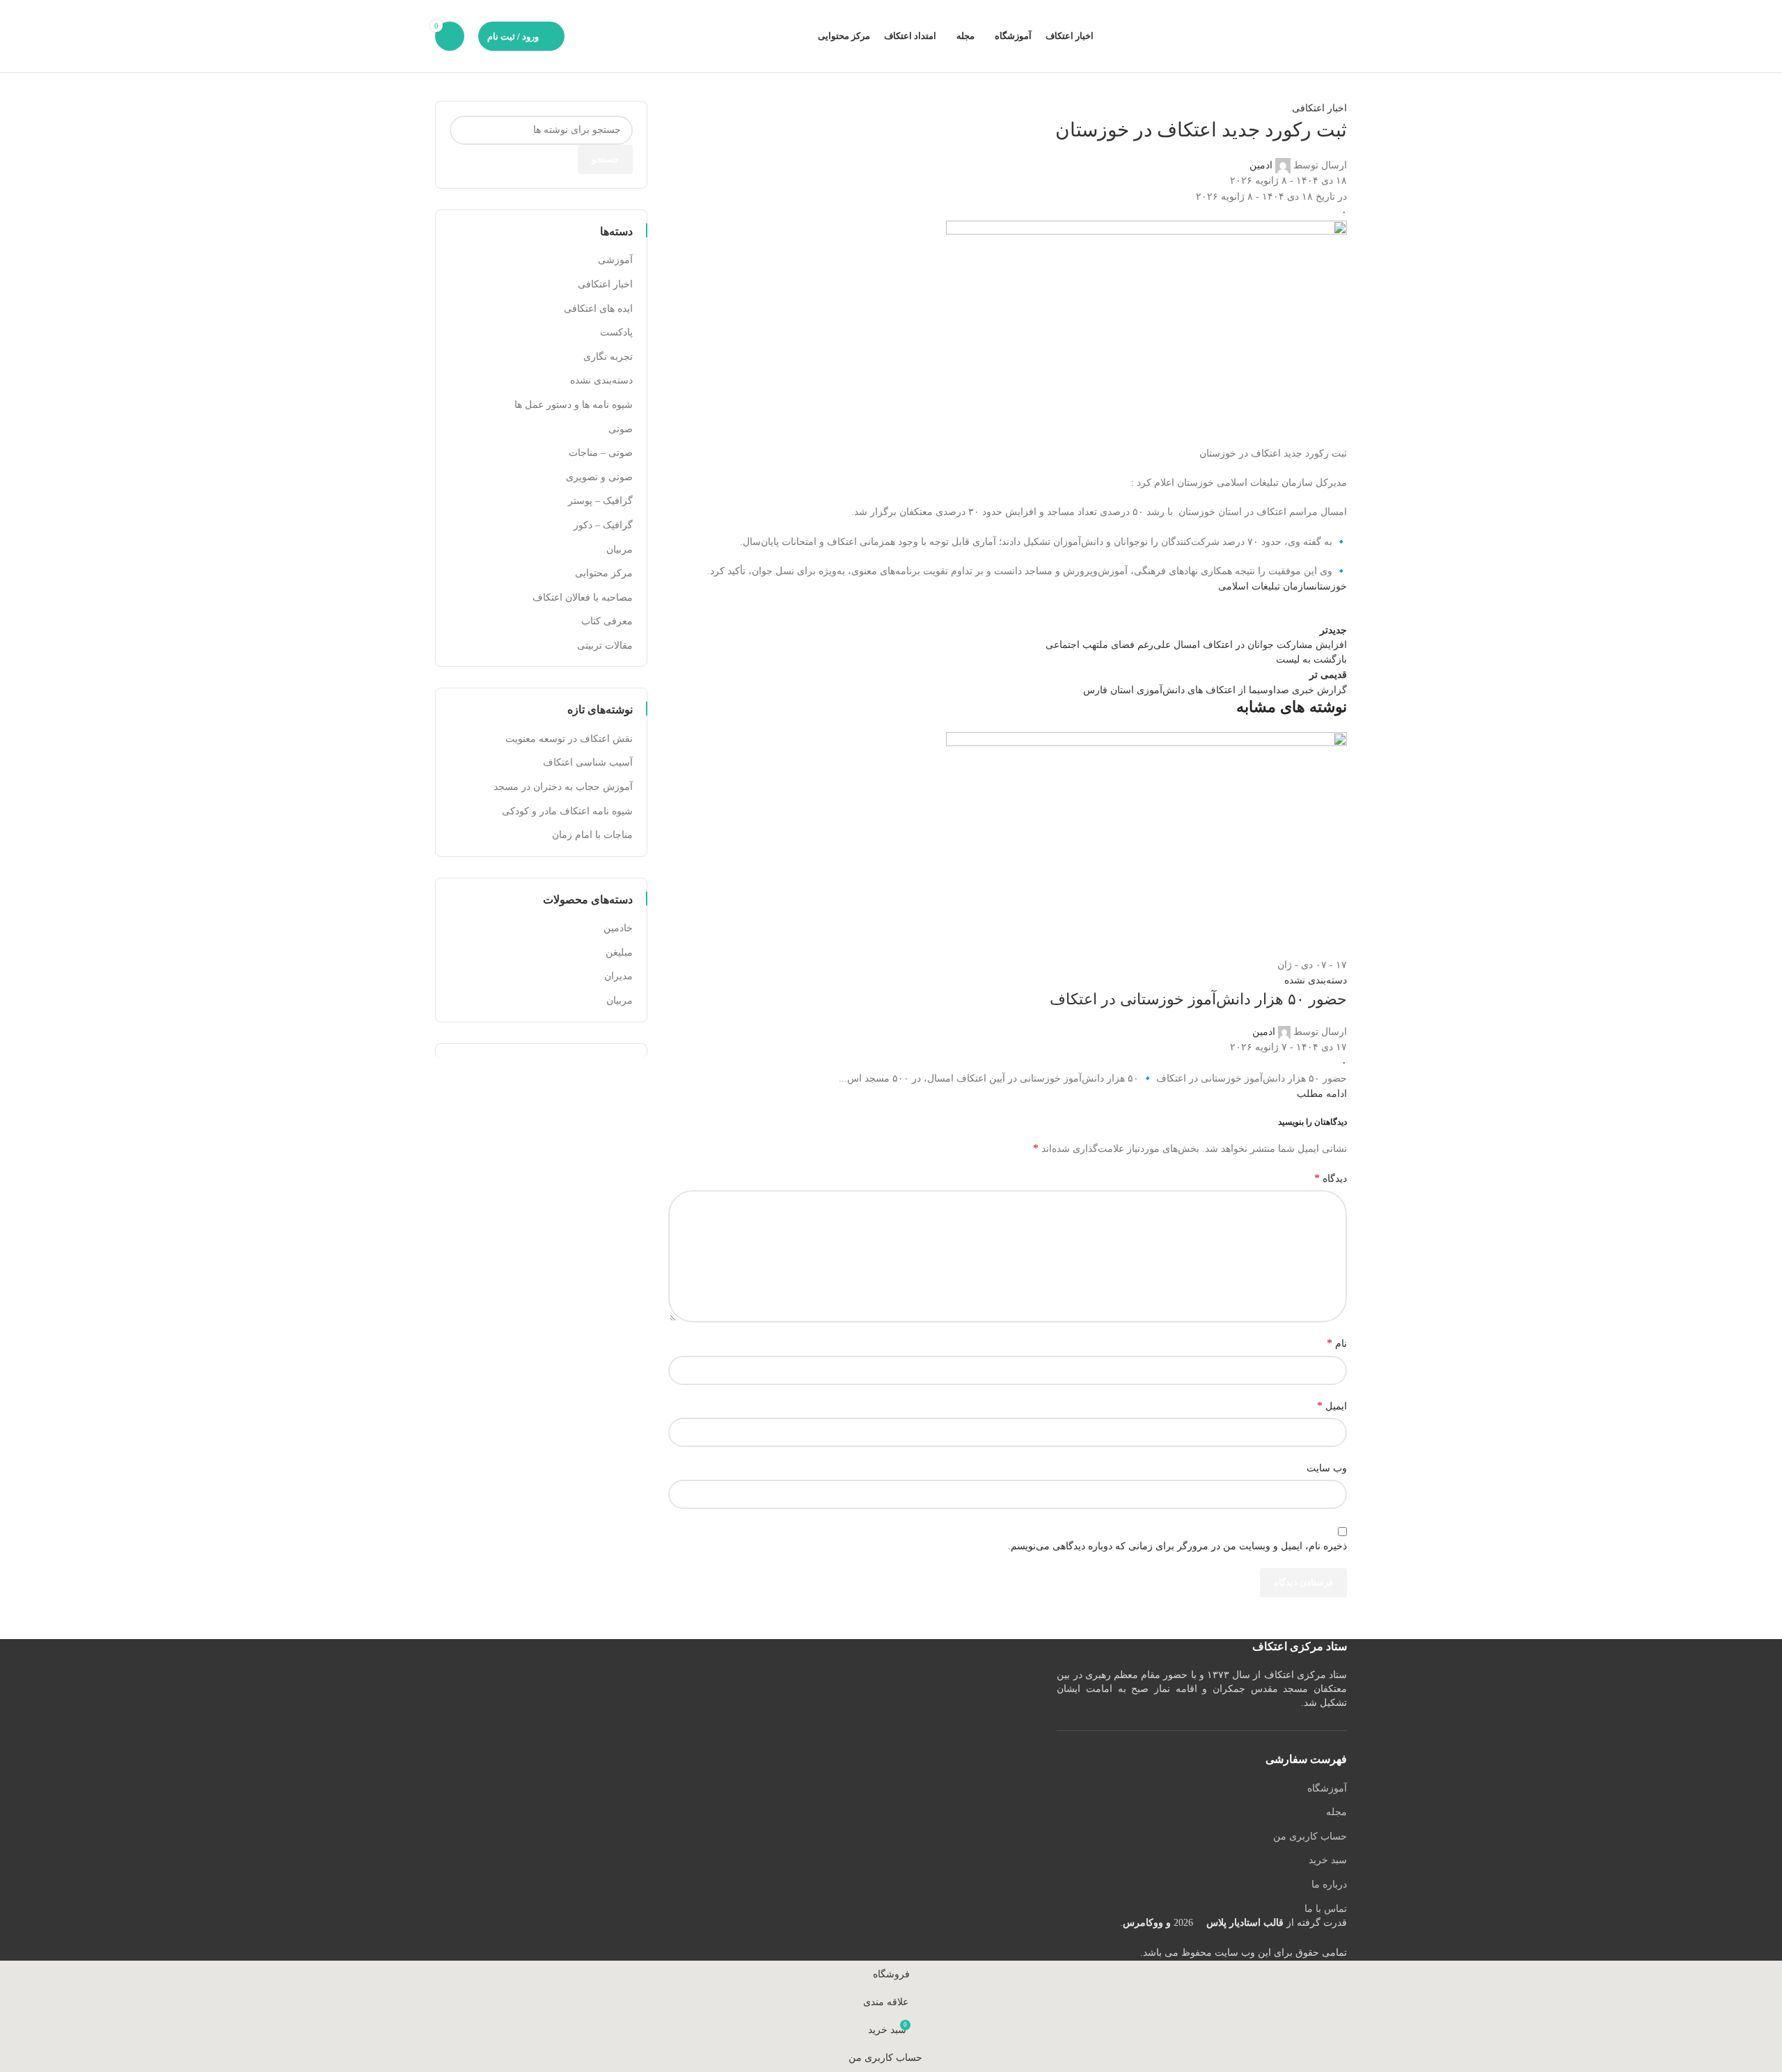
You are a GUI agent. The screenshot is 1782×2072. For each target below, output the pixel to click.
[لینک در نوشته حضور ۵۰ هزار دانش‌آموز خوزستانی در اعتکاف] (891, 980)
